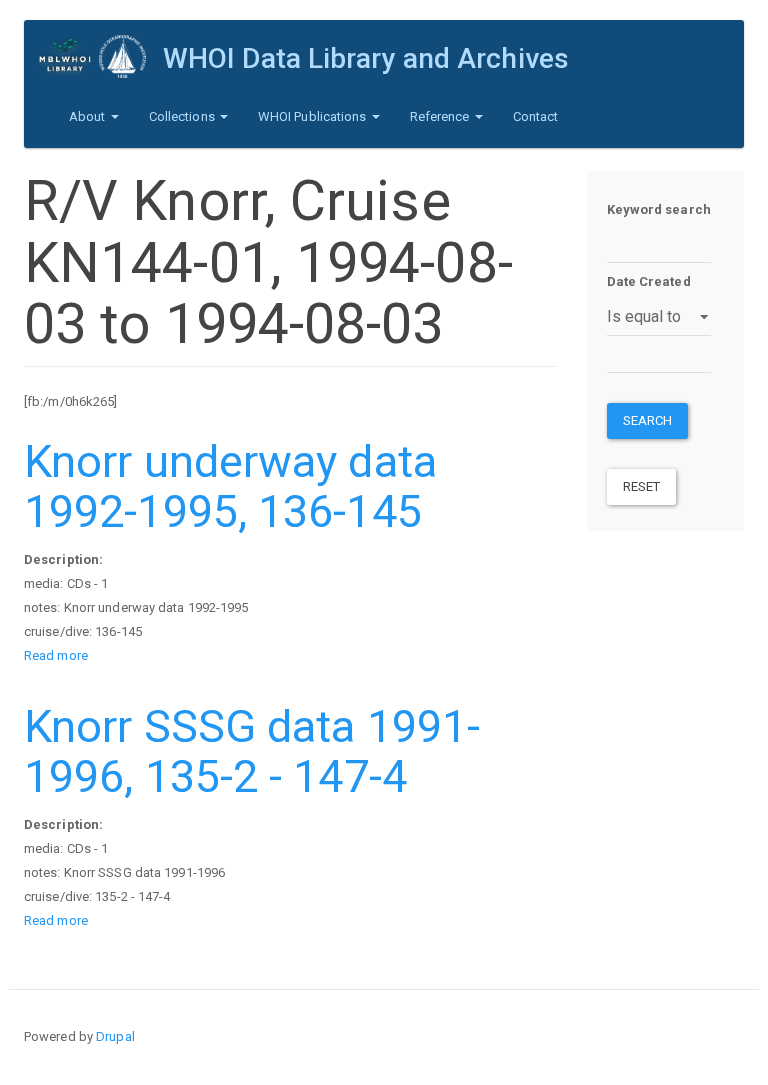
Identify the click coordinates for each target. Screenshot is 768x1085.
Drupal (115, 1036)
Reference (441, 116)
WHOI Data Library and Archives (366, 58)
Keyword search (659, 209)
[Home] (101, 56)
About (89, 116)
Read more (56, 655)
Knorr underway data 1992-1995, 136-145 (230, 486)
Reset (642, 486)
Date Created (649, 281)
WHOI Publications (314, 116)
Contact (536, 116)
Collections (183, 116)
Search (648, 420)
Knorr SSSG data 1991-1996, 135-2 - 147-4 (252, 751)
